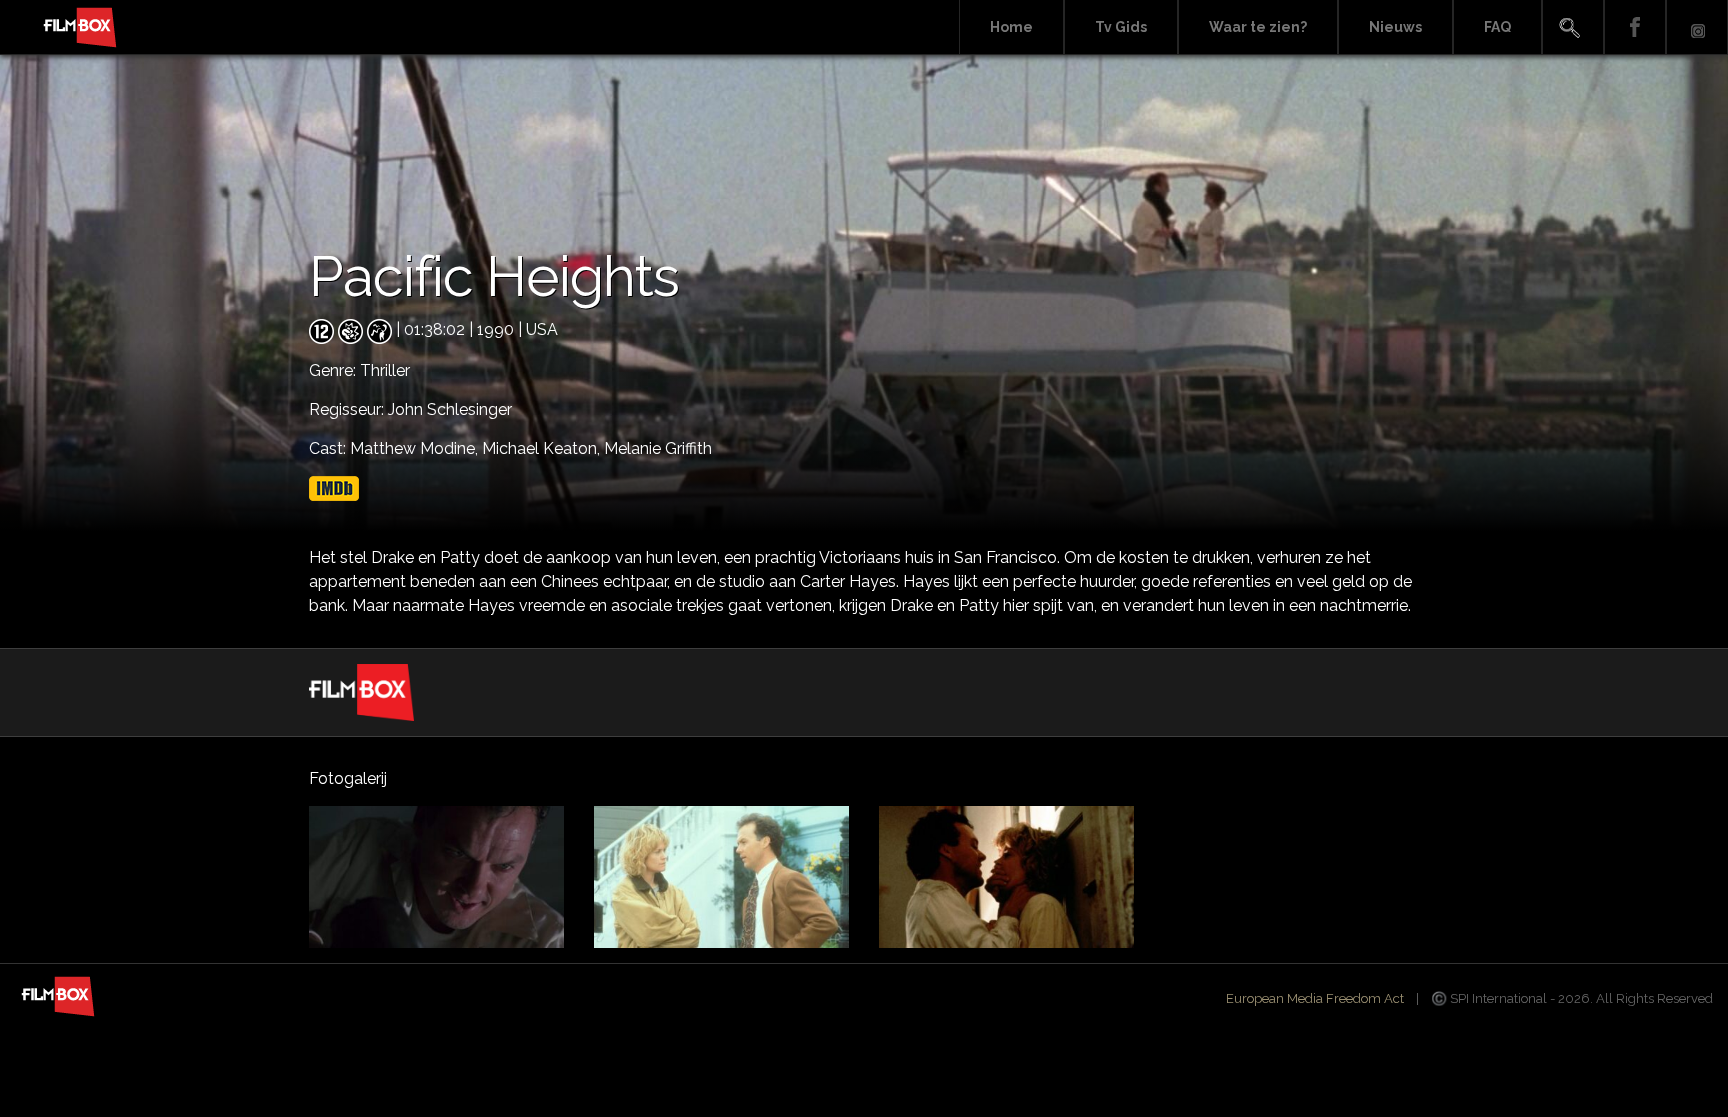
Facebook (1635, 27)
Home (1011, 27)
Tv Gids (1121, 27)
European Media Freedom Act (1315, 998)
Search (1573, 27)
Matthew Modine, (416, 448)
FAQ (1497, 27)
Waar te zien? (1258, 27)
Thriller (385, 370)
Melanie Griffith (658, 448)
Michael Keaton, (543, 448)
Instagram (1697, 27)
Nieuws (1395, 27)
